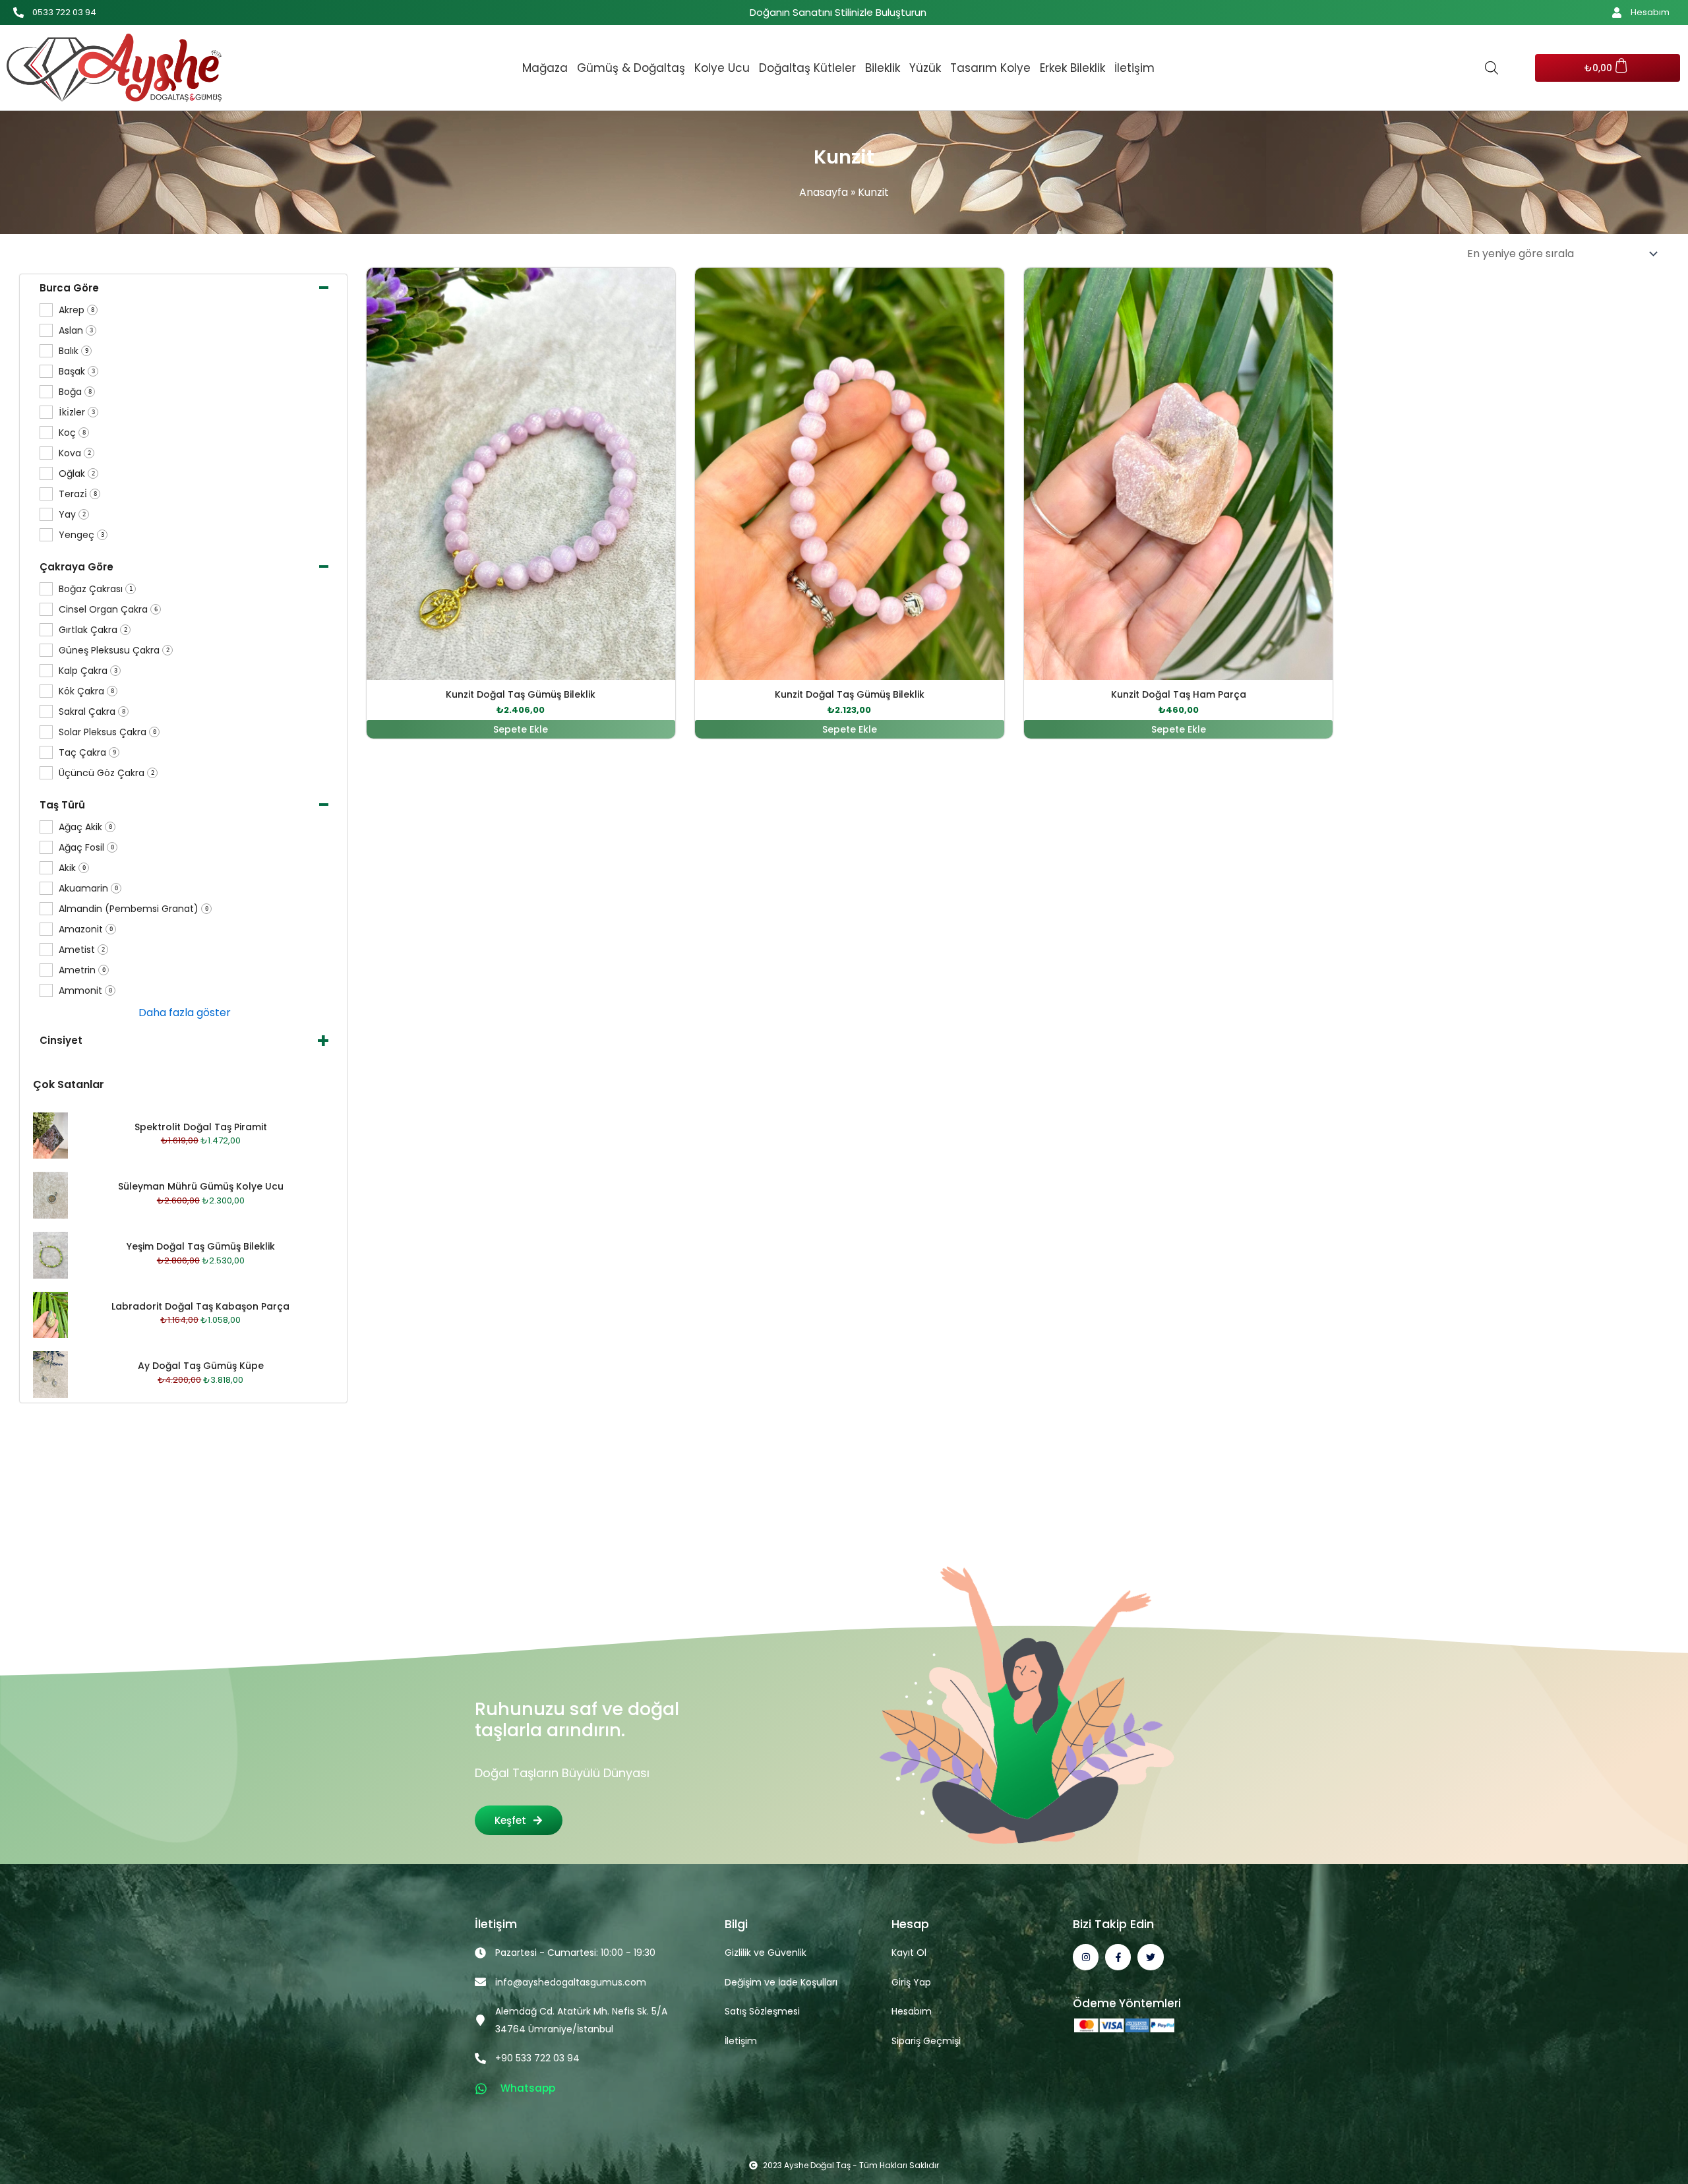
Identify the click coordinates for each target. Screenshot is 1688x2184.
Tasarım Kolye (990, 68)
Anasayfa (824, 192)
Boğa (75, 392)
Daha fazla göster (185, 1013)
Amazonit (86, 929)
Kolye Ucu (722, 68)
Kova (75, 453)
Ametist (82, 950)
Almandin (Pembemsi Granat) (134, 909)
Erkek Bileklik (1072, 68)
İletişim (1134, 68)
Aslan (76, 331)
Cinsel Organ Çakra (108, 610)
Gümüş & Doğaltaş (631, 68)
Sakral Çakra (92, 712)
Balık (74, 351)
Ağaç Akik (85, 827)
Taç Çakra (87, 753)
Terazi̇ (78, 494)
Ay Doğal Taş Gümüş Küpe (201, 1366)
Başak (77, 372)
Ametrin (82, 970)
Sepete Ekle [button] (521, 729)
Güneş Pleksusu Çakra (114, 651)
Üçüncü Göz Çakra (106, 773)
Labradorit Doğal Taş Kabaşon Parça (200, 1306)
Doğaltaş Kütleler (807, 68)
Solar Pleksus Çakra (107, 732)
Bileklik (883, 68)
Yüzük (925, 68)
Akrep (76, 310)
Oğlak (77, 474)
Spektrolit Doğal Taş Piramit (201, 1127)
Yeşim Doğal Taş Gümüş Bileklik (201, 1246)
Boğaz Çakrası (96, 589)
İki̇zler (77, 412)
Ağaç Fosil (86, 848)
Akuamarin (88, 889)
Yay (72, 515)
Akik (72, 868)
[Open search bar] (1492, 68)
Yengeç (81, 535)
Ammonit (85, 991)
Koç (72, 433)
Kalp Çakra (88, 671)
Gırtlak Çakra (93, 630)
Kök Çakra (86, 691)
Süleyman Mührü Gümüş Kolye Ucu (201, 1186)
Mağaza (545, 68)
